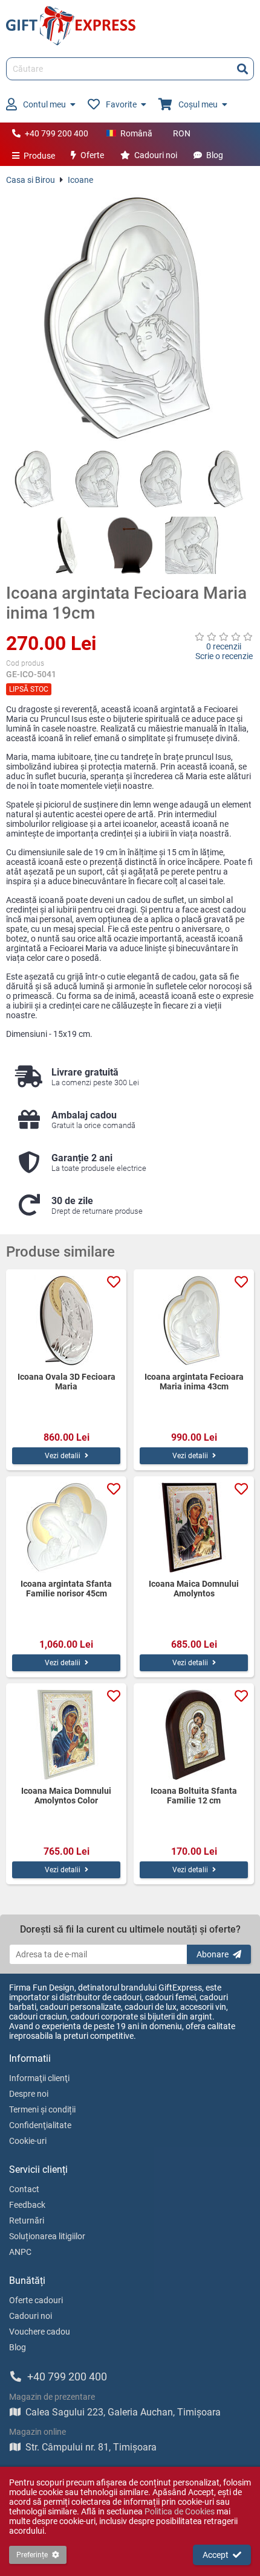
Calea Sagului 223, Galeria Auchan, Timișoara (123, 2412)
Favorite (121, 104)
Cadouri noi (156, 155)
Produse (39, 156)
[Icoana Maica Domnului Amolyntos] (194, 1528)
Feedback (27, 2205)
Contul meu (44, 104)
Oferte (92, 155)
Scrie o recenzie (224, 656)
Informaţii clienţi (39, 2078)
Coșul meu (198, 104)
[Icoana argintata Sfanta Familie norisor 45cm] (66, 1528)
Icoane (80, 180)
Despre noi (29, 2094)
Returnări (27, 2221)
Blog (215, 155)
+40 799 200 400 (57, 133)
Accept (216, 2555)
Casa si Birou (31, 180)
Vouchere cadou (40, 2332)
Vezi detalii (63, 1456)
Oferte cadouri (36, 2300)
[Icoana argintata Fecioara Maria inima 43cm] (194, 1321)
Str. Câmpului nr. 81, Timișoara (91, 2447)
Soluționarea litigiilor (47, 2236)
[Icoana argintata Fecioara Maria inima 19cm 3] (162, 479)
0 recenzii (224, 646)
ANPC (20, 2252)
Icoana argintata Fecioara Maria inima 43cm (194, 1382)
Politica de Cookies (180, 2511)
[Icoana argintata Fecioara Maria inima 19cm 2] (98, 479)
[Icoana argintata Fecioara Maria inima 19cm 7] (194, 545)
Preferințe (32, 2555)
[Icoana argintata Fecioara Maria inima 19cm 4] (225, 479)
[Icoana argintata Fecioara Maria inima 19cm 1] (35, 479)
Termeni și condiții (42, 2109)
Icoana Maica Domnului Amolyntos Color (66, 1796)
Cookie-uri (28, 2141)
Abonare (213, 1954)
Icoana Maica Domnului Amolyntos (194, 1589)
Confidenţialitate (40, 2125)
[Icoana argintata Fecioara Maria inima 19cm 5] (67, 545)
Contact (24, 2189)
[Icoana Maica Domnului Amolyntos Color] (66, 1735)
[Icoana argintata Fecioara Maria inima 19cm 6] (130, 545)
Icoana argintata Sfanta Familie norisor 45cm (66, 1589)
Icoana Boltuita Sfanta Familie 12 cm (194, 1796)
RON (182, 133)
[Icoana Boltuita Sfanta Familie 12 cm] (194, 1735)
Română (136, 133)
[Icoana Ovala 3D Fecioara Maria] (66, 1321)
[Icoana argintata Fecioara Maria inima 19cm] (130, 317)
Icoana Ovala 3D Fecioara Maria (67, 1382)
